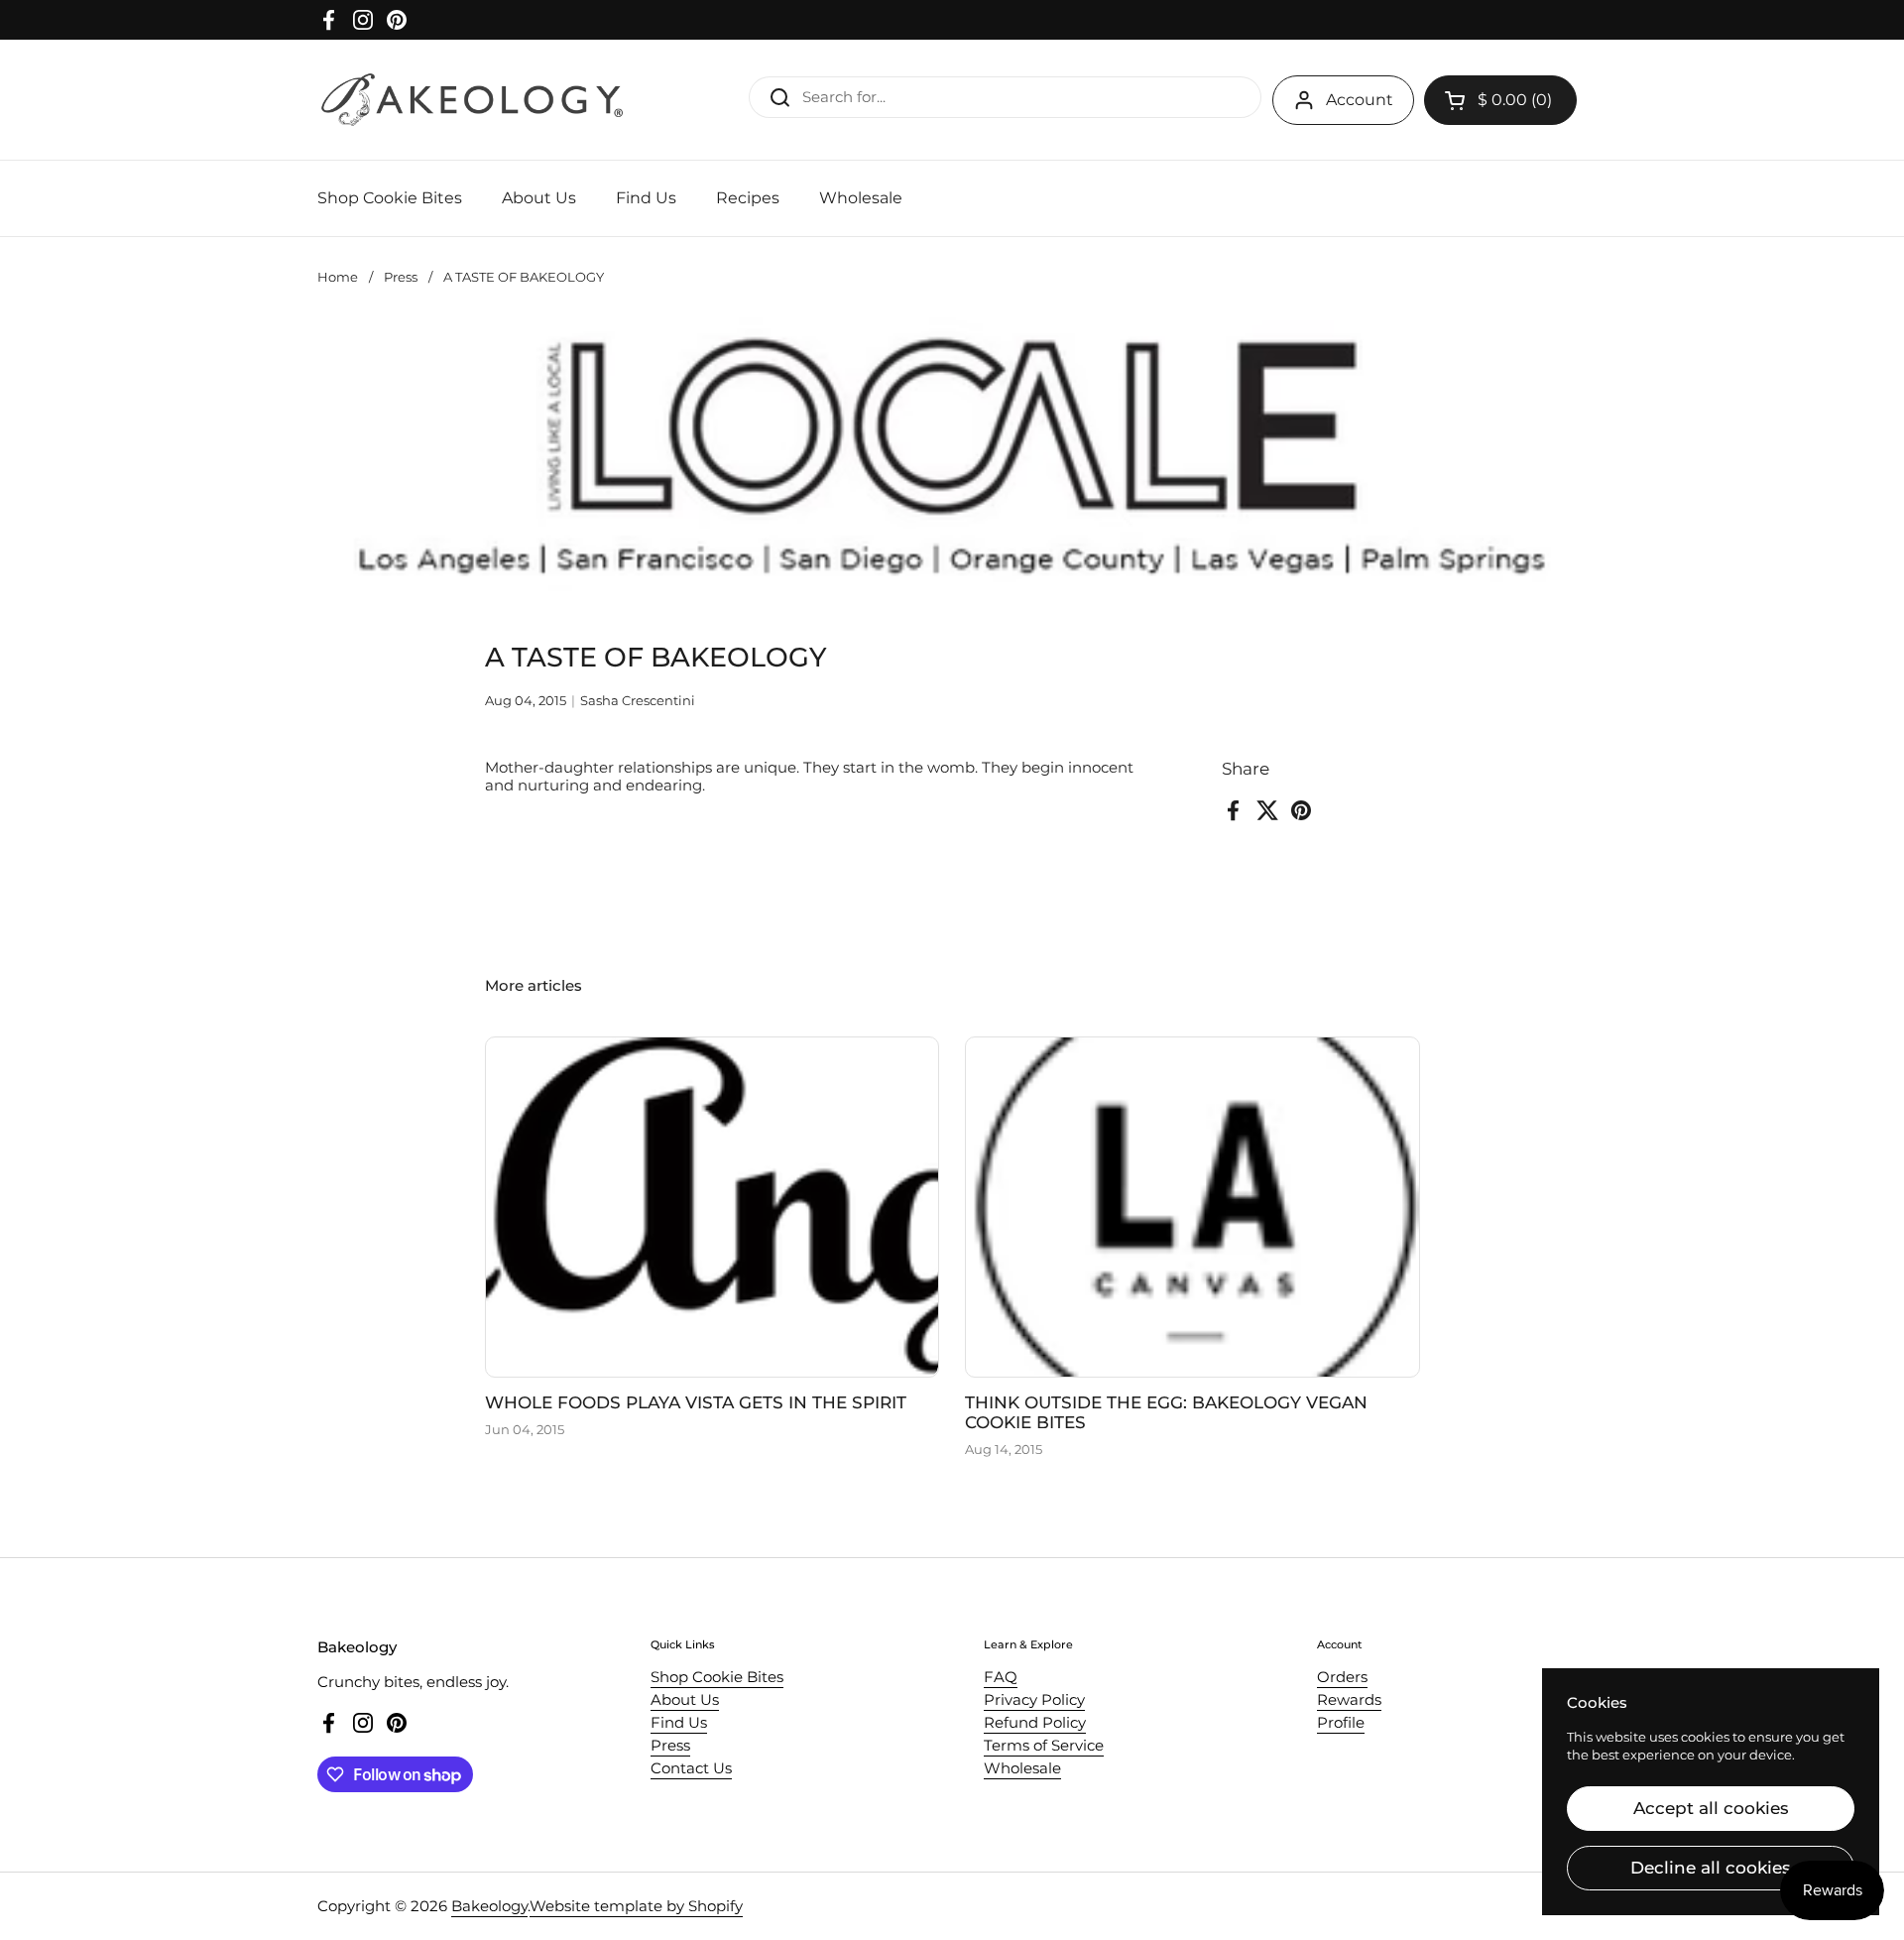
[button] (1500, 100)
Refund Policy (1035, 1722)
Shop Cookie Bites (717, 1677)
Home (338, 277)
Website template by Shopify (636, 1906)
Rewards (1349, 1699)
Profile (1341, 1722)
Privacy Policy (1034, 1699)
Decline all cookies (1711, 1868)
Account (1360, 100)
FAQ (1001, 1677)
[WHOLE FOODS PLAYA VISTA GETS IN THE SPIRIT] (713, 1207)
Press (401, 277)
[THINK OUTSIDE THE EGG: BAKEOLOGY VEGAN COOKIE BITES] (1192, 1207)
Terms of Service (1044, 1745)
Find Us (679, 1722)
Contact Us (691, 1768)
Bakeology (489, 1906)
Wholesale (1022, 1768)
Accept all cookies (1711, 1808)
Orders (1342, 1677)
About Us (685, 1699)
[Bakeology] (473, 100)
